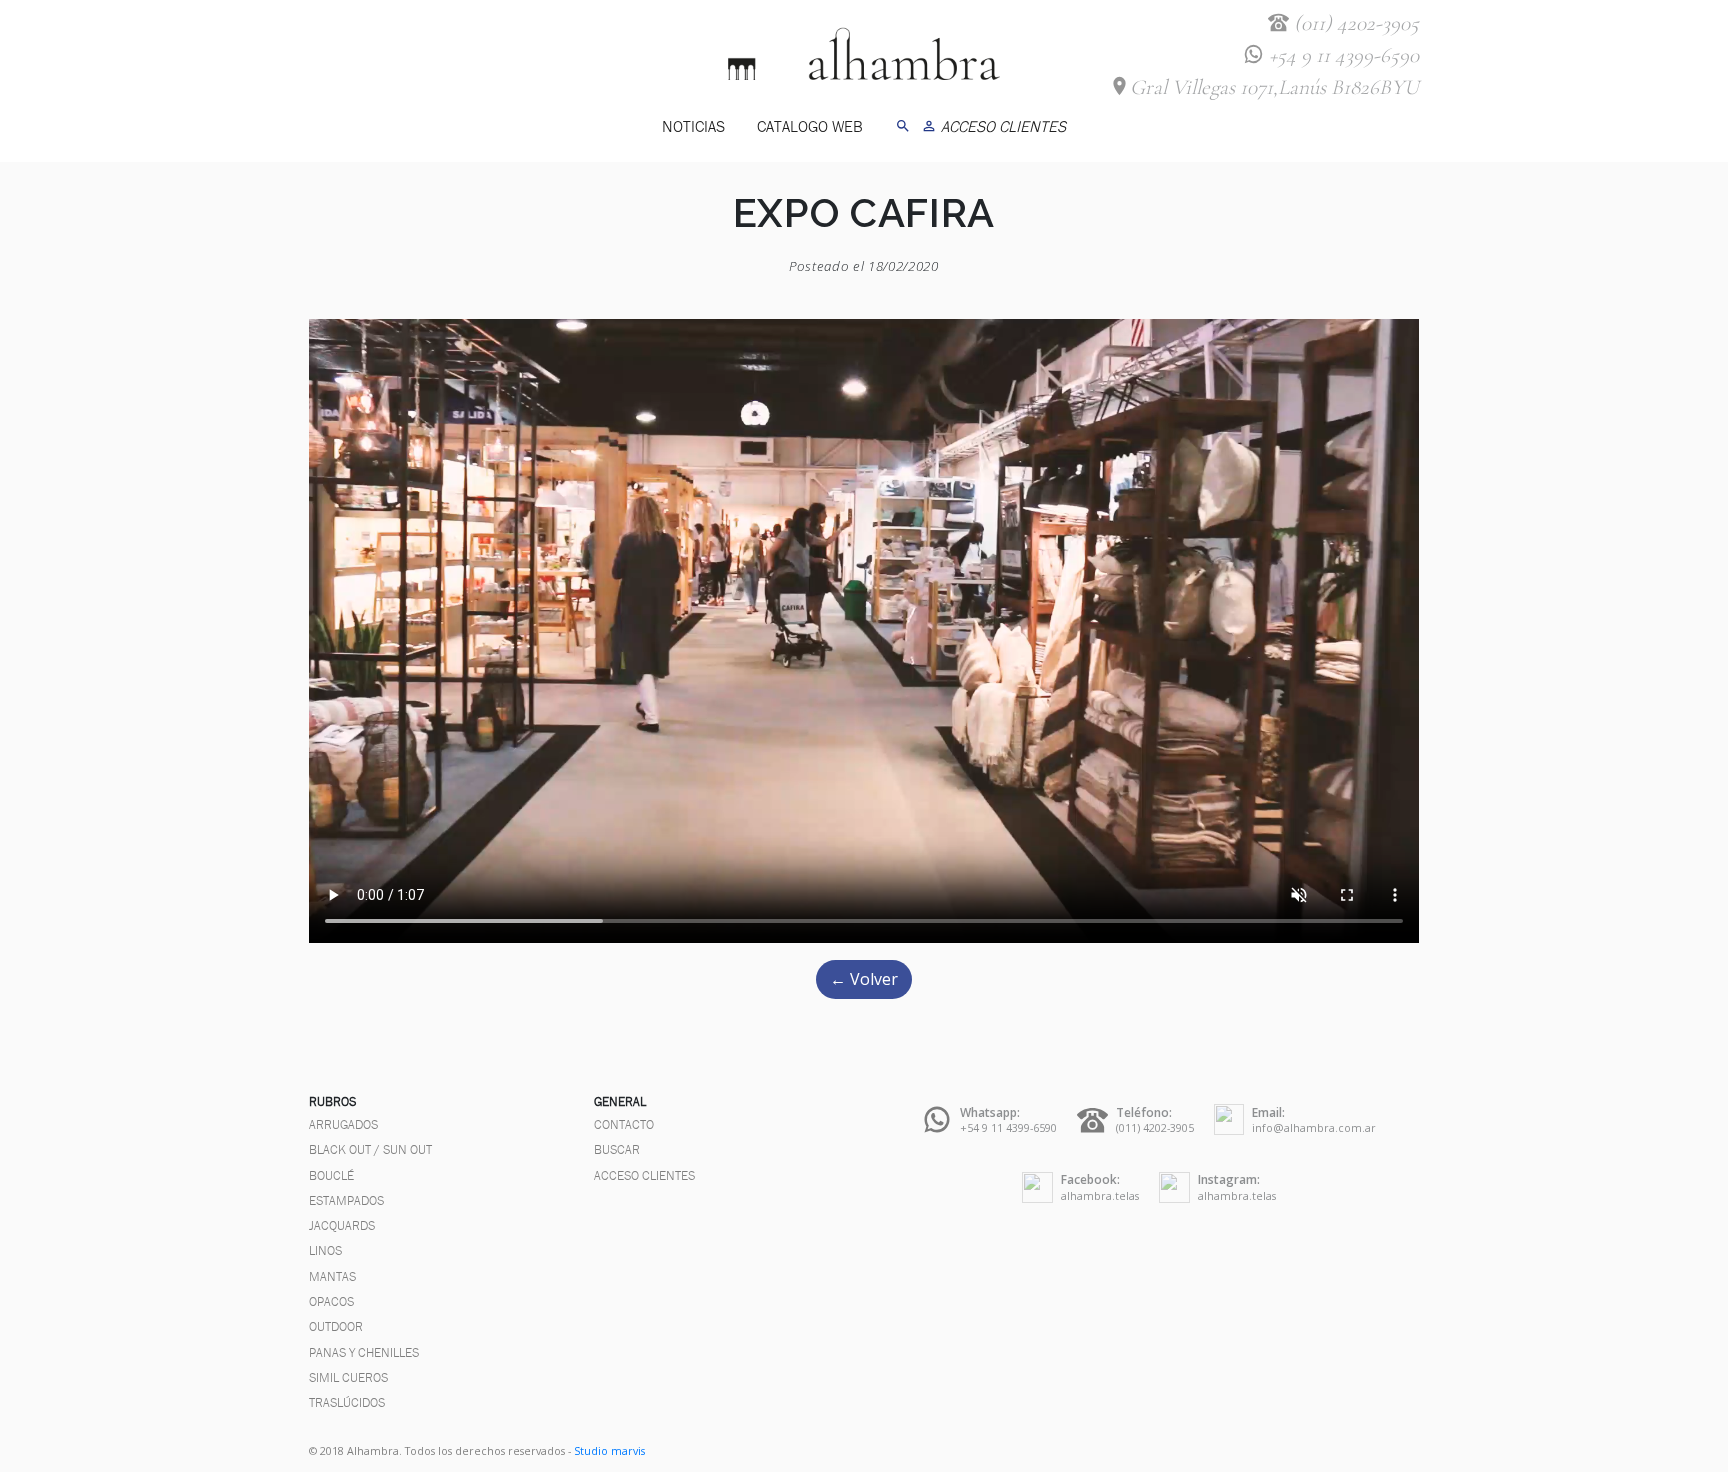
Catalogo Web (810, 126)
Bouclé (331, 1175)
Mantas (332, 1276)
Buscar (617, 1149)
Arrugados (343, 1124)
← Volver (864, 979)
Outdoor (336, 1326)
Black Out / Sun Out (370, 1149)
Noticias (693, 126)
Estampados (346, 1200)
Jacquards (342, 1225)
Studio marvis (609, 1451)
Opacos (331, 1301)
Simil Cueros (348, 1377)
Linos (325, 1250)
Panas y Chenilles (364, 1352)
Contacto (624, 1124)
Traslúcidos (347, 1402)
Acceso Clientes (644, 1175)
